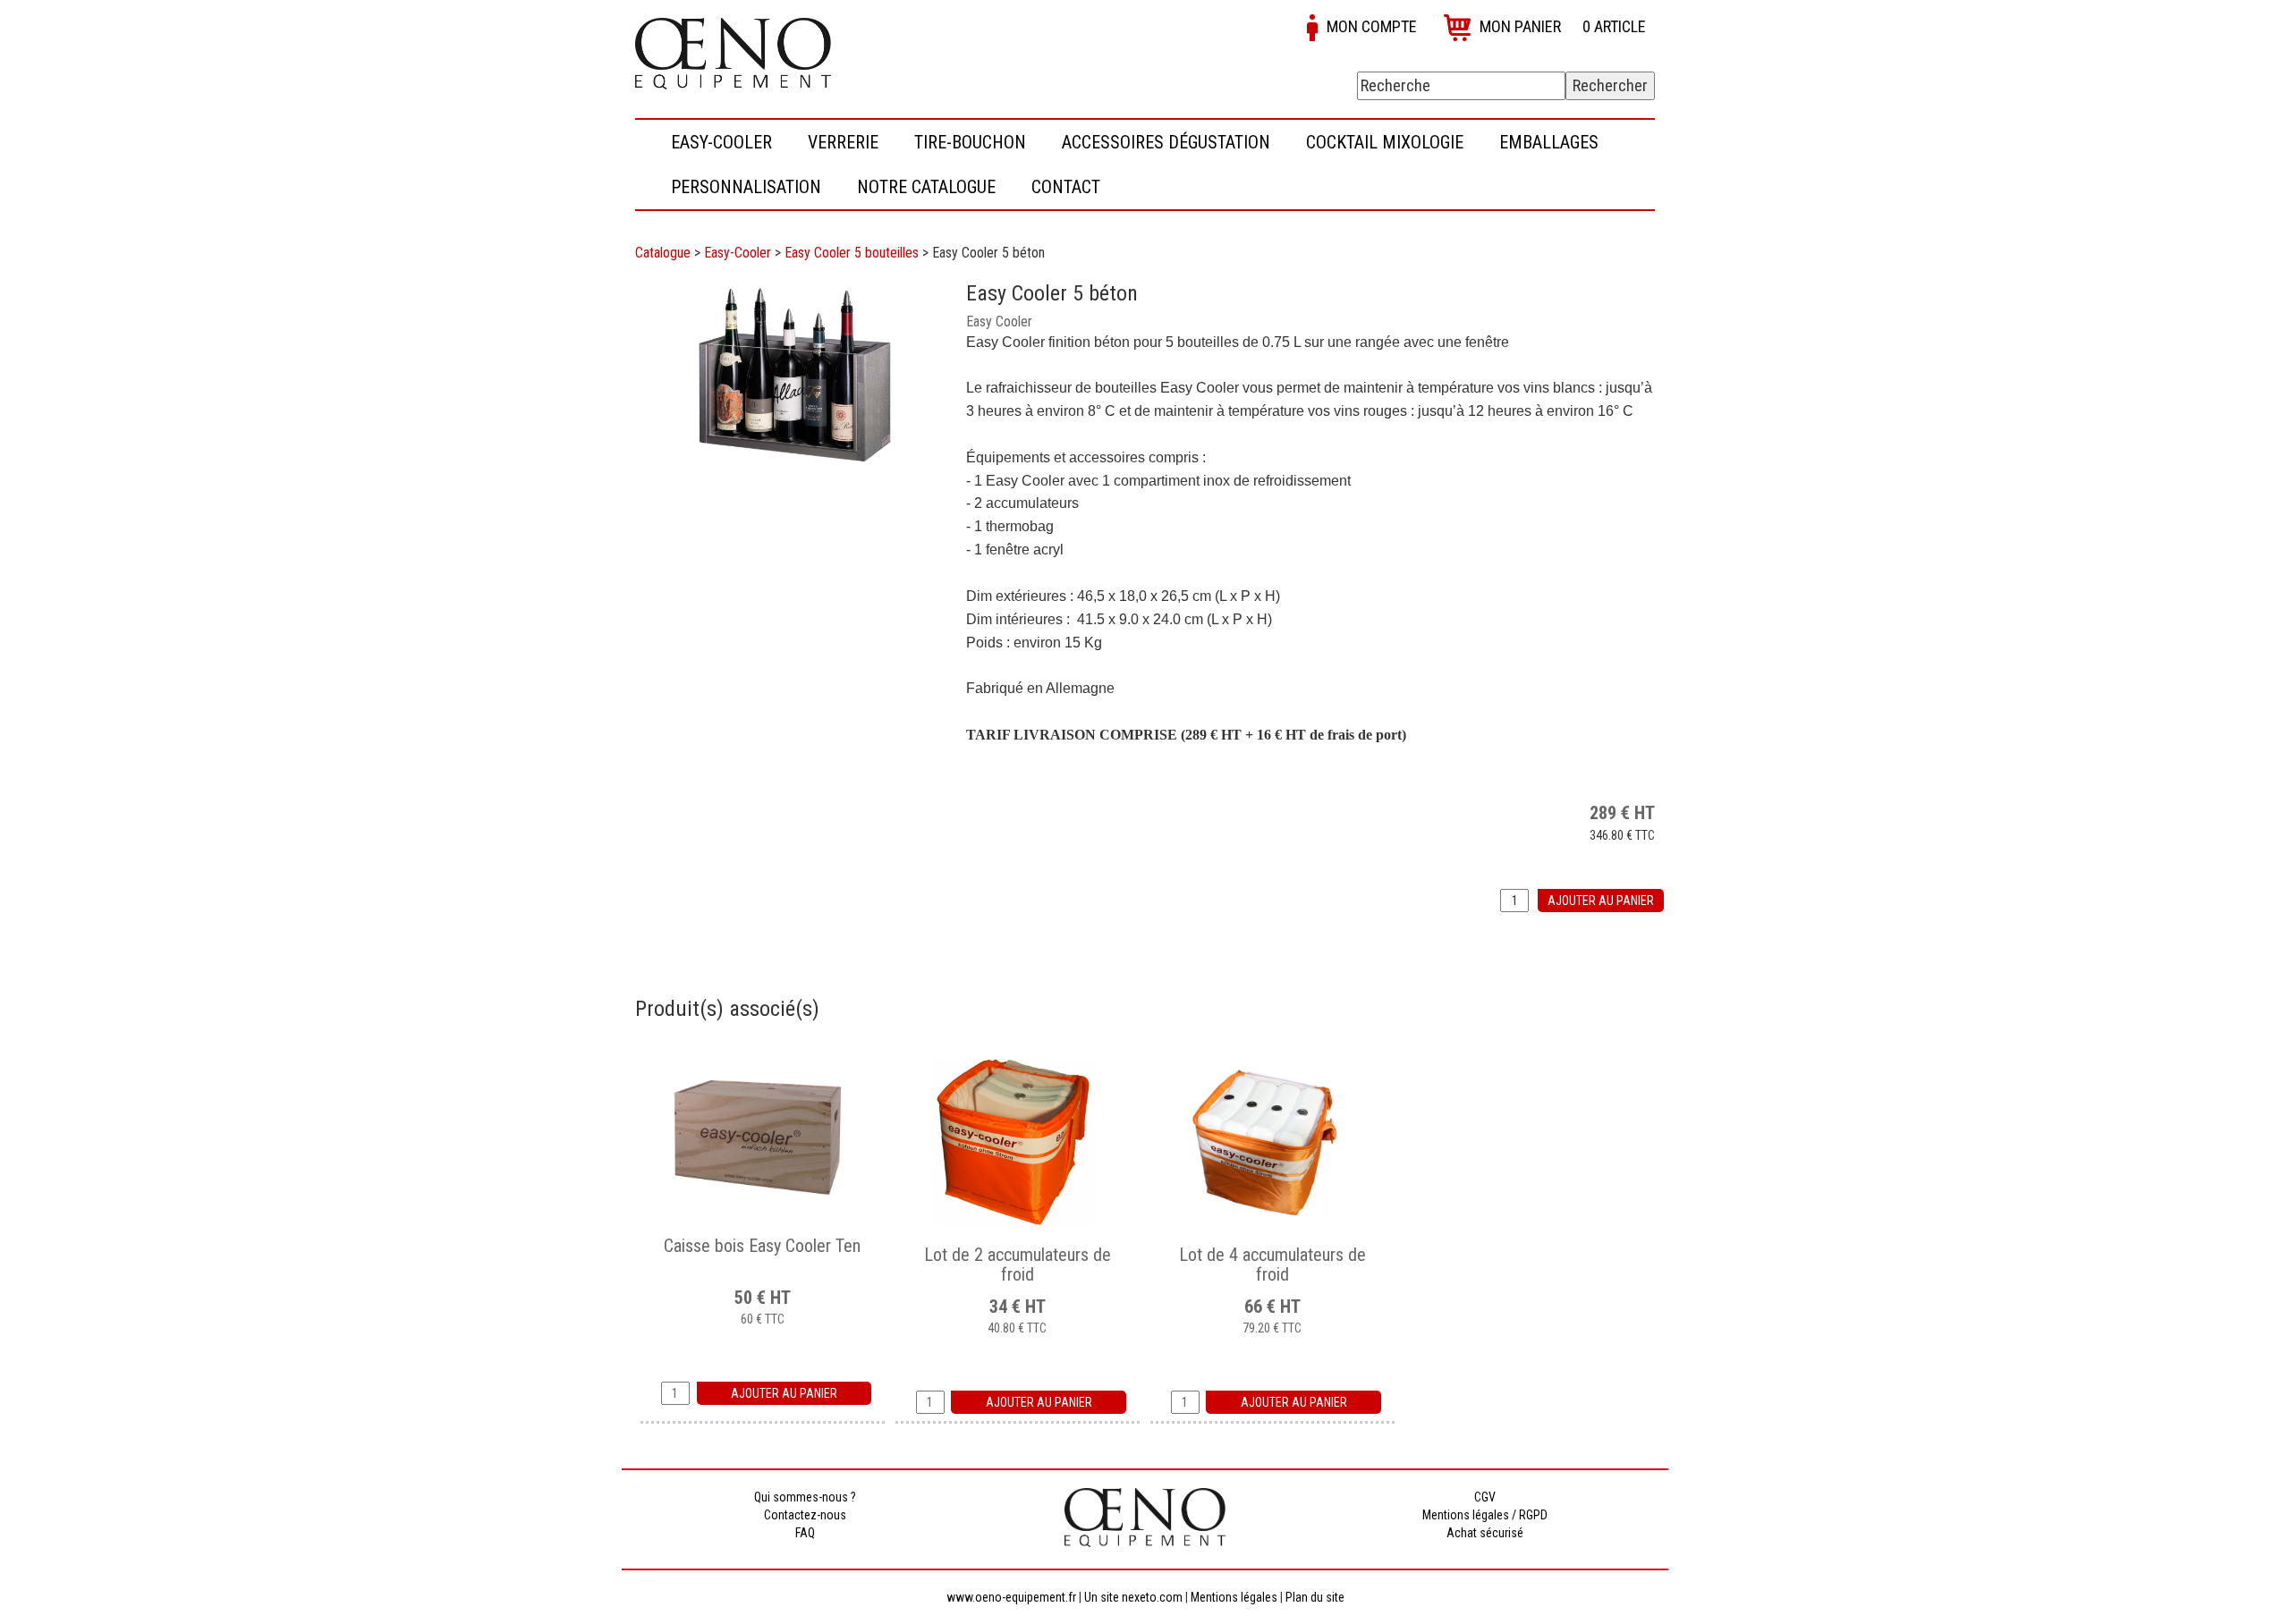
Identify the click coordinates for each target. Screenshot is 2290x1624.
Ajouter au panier (1601, 901)
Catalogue (663, 253)
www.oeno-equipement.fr (1011, 1597)
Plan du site (1315, 1597)
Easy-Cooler (738, 253)
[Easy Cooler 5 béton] (792, 376)
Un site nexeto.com (1133, 1597)
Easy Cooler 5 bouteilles (852, 253)
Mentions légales (1234, 1597)
